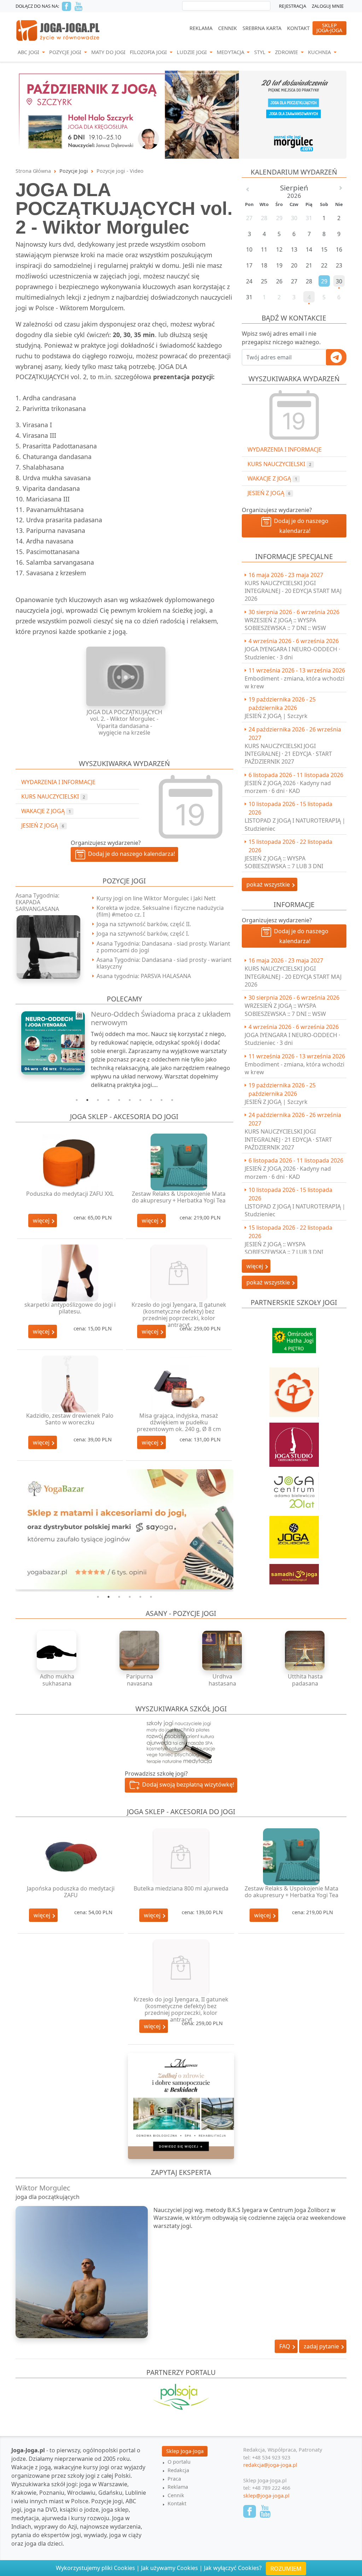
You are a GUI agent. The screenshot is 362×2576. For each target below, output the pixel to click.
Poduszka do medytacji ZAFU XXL (70, 1194)
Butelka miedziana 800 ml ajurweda (181, 1888)
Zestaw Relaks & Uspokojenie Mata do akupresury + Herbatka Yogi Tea (179, 1197)
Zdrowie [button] (287, 52)
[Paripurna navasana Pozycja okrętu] (140, 1651)
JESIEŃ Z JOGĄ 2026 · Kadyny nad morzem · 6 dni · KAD (288, 787)
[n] (181, 114)
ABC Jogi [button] (29, 52)
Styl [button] (261, 52)
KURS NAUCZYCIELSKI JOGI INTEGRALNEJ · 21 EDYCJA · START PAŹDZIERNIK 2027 (288, 754)
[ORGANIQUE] (181, 2406)
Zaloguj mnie (328, 6)
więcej (42, 1221)
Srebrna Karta (262, 28)
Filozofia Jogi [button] (149, 52)
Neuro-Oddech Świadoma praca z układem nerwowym (161, 1018)
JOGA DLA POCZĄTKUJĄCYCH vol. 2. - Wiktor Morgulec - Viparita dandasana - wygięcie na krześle (124, 722)
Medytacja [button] (231, 52)
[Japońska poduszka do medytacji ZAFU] (71, 1857)
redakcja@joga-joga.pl (270, 2465)
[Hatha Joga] (294, 1337)
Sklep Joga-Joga (185, 2451)
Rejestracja (293, 6)
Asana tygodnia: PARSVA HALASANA (144, 976)
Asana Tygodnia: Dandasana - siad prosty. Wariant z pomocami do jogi (163, 947)
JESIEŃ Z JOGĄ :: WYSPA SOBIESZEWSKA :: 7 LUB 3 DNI (284, 862)
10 (172, 1100)
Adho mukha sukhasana (57, 1680)
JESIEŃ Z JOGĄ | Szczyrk (276, 716)
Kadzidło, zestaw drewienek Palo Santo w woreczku (70, 1419)
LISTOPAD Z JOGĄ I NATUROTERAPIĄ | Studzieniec (295, 824)
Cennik (227, 28)
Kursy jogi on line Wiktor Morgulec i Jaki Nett (156, 898)
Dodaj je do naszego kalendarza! (300, 526)
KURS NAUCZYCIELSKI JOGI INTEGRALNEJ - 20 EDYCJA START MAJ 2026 (293, 591)
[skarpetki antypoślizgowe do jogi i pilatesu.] (70, 1273)
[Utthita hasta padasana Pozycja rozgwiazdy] (305, 1651)
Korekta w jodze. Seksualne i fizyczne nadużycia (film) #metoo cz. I (160, 911)
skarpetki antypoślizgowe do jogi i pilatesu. (70, 1308)
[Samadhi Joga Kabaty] (294, 1571)
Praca (174, 2479)
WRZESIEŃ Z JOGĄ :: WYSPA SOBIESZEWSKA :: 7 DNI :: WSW (285, 624)
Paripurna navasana (140, 1680)
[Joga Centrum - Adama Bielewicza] (294, 1488)
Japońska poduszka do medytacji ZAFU (71, 1892)
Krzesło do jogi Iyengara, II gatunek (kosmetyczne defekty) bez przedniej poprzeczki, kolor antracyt (179, 1315)
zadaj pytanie (322, 2346)
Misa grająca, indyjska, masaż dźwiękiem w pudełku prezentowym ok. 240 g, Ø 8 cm (179, 1422)
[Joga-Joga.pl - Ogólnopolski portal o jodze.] (58, 30)
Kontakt (298, 28)
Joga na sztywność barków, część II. (144, 924)
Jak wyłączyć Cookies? (233, 2568)
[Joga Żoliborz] (294, 1534)
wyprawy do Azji (56, 2527)
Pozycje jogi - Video (120, 171)
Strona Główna (33, 171)
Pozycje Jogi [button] (66, 52)
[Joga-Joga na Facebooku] (66, 6)
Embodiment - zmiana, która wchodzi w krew (294, 682)
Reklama (201, 28)
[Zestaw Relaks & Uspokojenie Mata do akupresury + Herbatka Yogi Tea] (179, 1162)
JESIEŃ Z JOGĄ (269, 493)
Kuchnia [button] (320, 52)
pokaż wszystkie (269, 884)
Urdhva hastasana (222, 1680)
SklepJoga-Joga (329, 28)
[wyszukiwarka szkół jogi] (181, 1741)
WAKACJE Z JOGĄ (272, 478)
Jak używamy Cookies (170, 2568)
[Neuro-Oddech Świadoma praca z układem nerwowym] (49, 1043)
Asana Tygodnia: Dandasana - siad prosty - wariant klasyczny (164, 963)
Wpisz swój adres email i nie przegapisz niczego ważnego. (281, 338)
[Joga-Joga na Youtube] (78, 6)
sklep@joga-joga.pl (266, 2496)
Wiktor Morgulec (43, 2188)
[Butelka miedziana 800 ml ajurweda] (181, 1857)
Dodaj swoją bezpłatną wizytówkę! (187, 1784)
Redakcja (178, 2470)
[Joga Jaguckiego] (294, 1389)
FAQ (285, 2346)
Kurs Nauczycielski (279, 464)
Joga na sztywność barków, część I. (143, 934)
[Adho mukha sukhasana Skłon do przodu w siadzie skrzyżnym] (57, 1651)
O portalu (179, 2462)
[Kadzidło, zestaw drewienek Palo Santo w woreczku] (70, 1384)
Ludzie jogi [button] (192, 52)
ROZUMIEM (286, 2569)
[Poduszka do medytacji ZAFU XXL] (70, 1162)
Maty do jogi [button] (108, 52)
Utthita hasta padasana (305, 1680)
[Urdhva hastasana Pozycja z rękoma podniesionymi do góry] (222, 1651)
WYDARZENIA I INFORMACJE (285, 449)
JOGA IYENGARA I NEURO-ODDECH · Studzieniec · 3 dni (292, 653)
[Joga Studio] (294, 1441)
